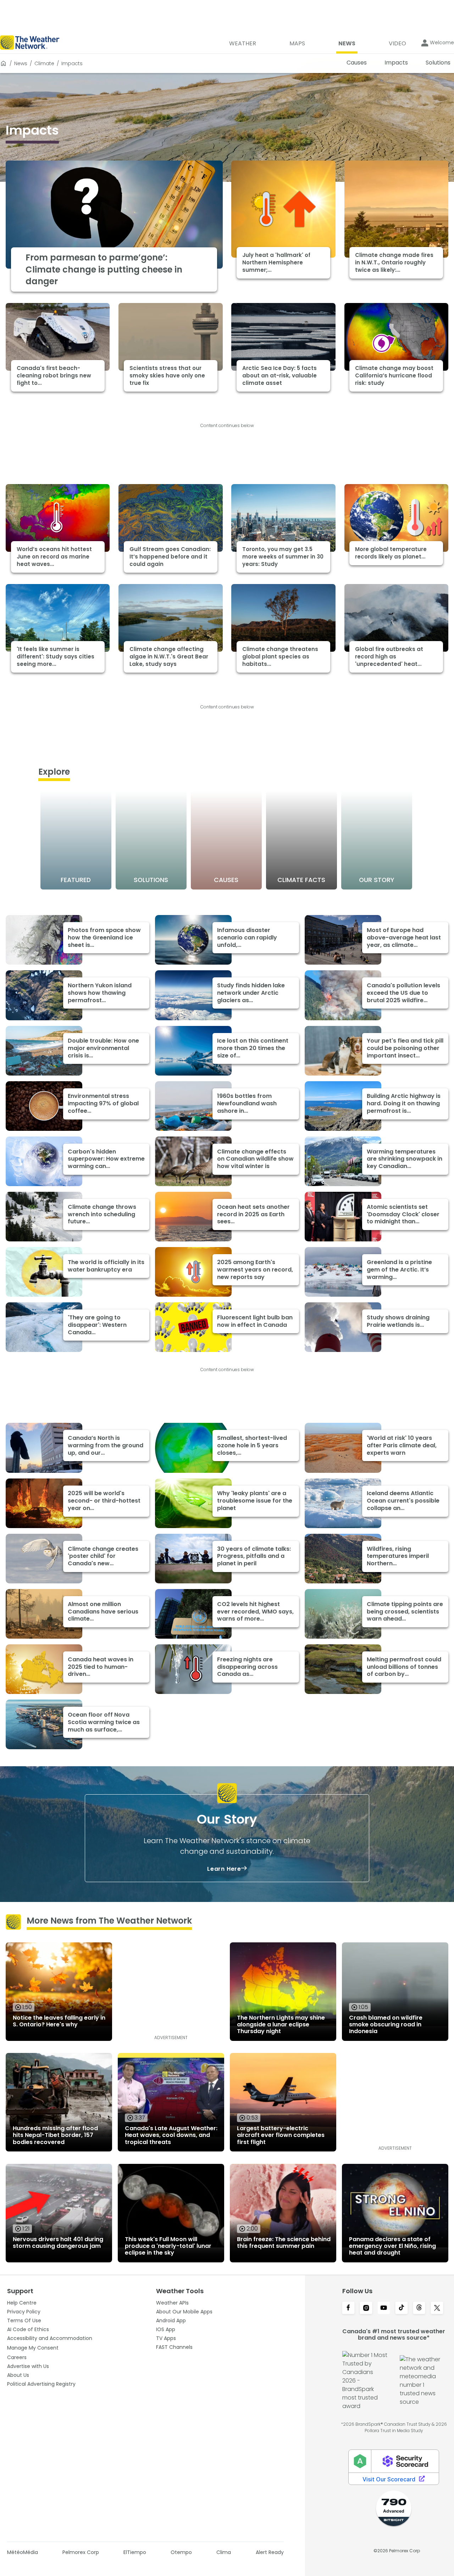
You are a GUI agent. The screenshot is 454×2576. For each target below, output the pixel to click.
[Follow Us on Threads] (419, 2308)
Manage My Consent (33, 2348)
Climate (44, 63)
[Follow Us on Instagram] (366, 2308)
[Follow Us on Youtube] (384, 2308)
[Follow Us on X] (437, 2308)
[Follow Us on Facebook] (348, 2308)
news (21, 63)
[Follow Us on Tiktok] (402, 2308)
